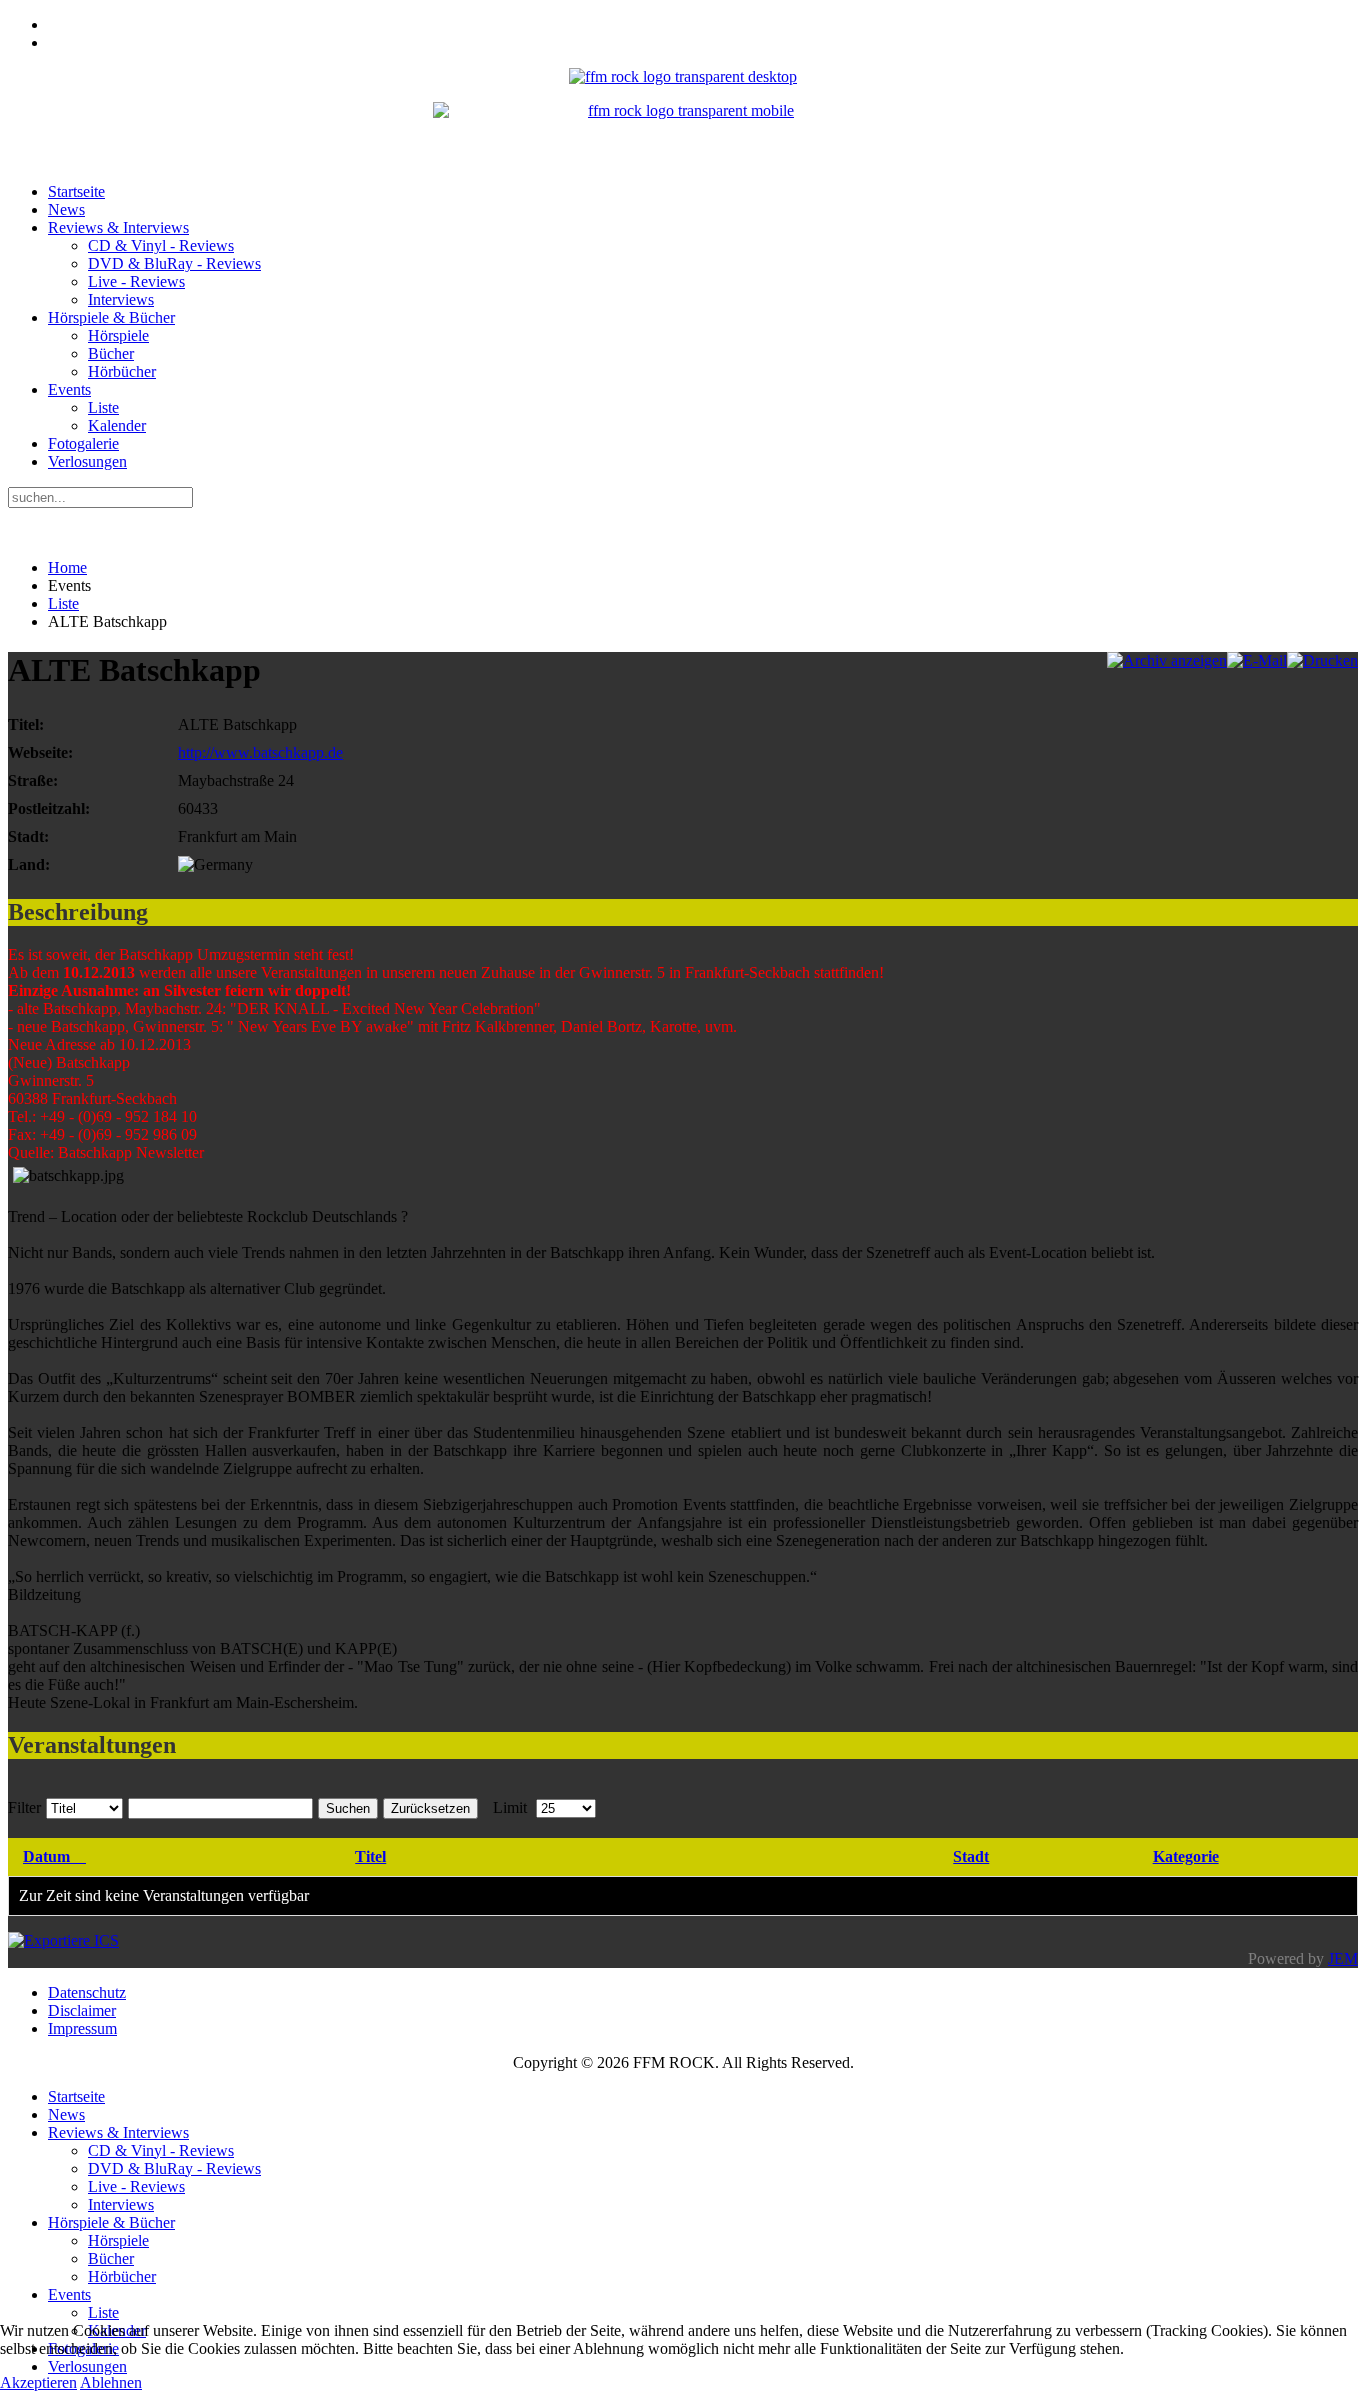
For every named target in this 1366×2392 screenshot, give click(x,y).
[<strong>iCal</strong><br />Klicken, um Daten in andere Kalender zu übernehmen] (63, 1940)
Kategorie (1186, 1856)
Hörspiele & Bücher (111, 317)
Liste (103, 407)
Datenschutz (87, 1992)
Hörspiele (118, 335)
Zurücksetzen (430, 1808)
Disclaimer (82, 2010)
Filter (24, 1807)
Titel (370, 1856)
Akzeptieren (38, 2382)
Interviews (121, 299)
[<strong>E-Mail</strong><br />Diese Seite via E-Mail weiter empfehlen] (1257, 660)
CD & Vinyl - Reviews (161, 245)
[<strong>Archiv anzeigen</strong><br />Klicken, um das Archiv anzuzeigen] (1167, 660)
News (66, 209)
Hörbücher (122, 371)
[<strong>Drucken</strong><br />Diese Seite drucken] (1322, 660)
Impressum (82, 2028)
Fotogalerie (83, 443)
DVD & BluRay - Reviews (174, 263)
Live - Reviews (136, 281)
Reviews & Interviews (118, 227)
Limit (510, 1807)
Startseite (76, 191)
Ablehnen (111, 2382)
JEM (1343, 1958)
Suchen (348, 1808)
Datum (46, 1856)
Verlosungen (87, 461)
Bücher (111, 353)
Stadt (971, 1856)
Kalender (117, 425)
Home (67, 567)
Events (69, 389)
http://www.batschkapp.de (260, 752)
